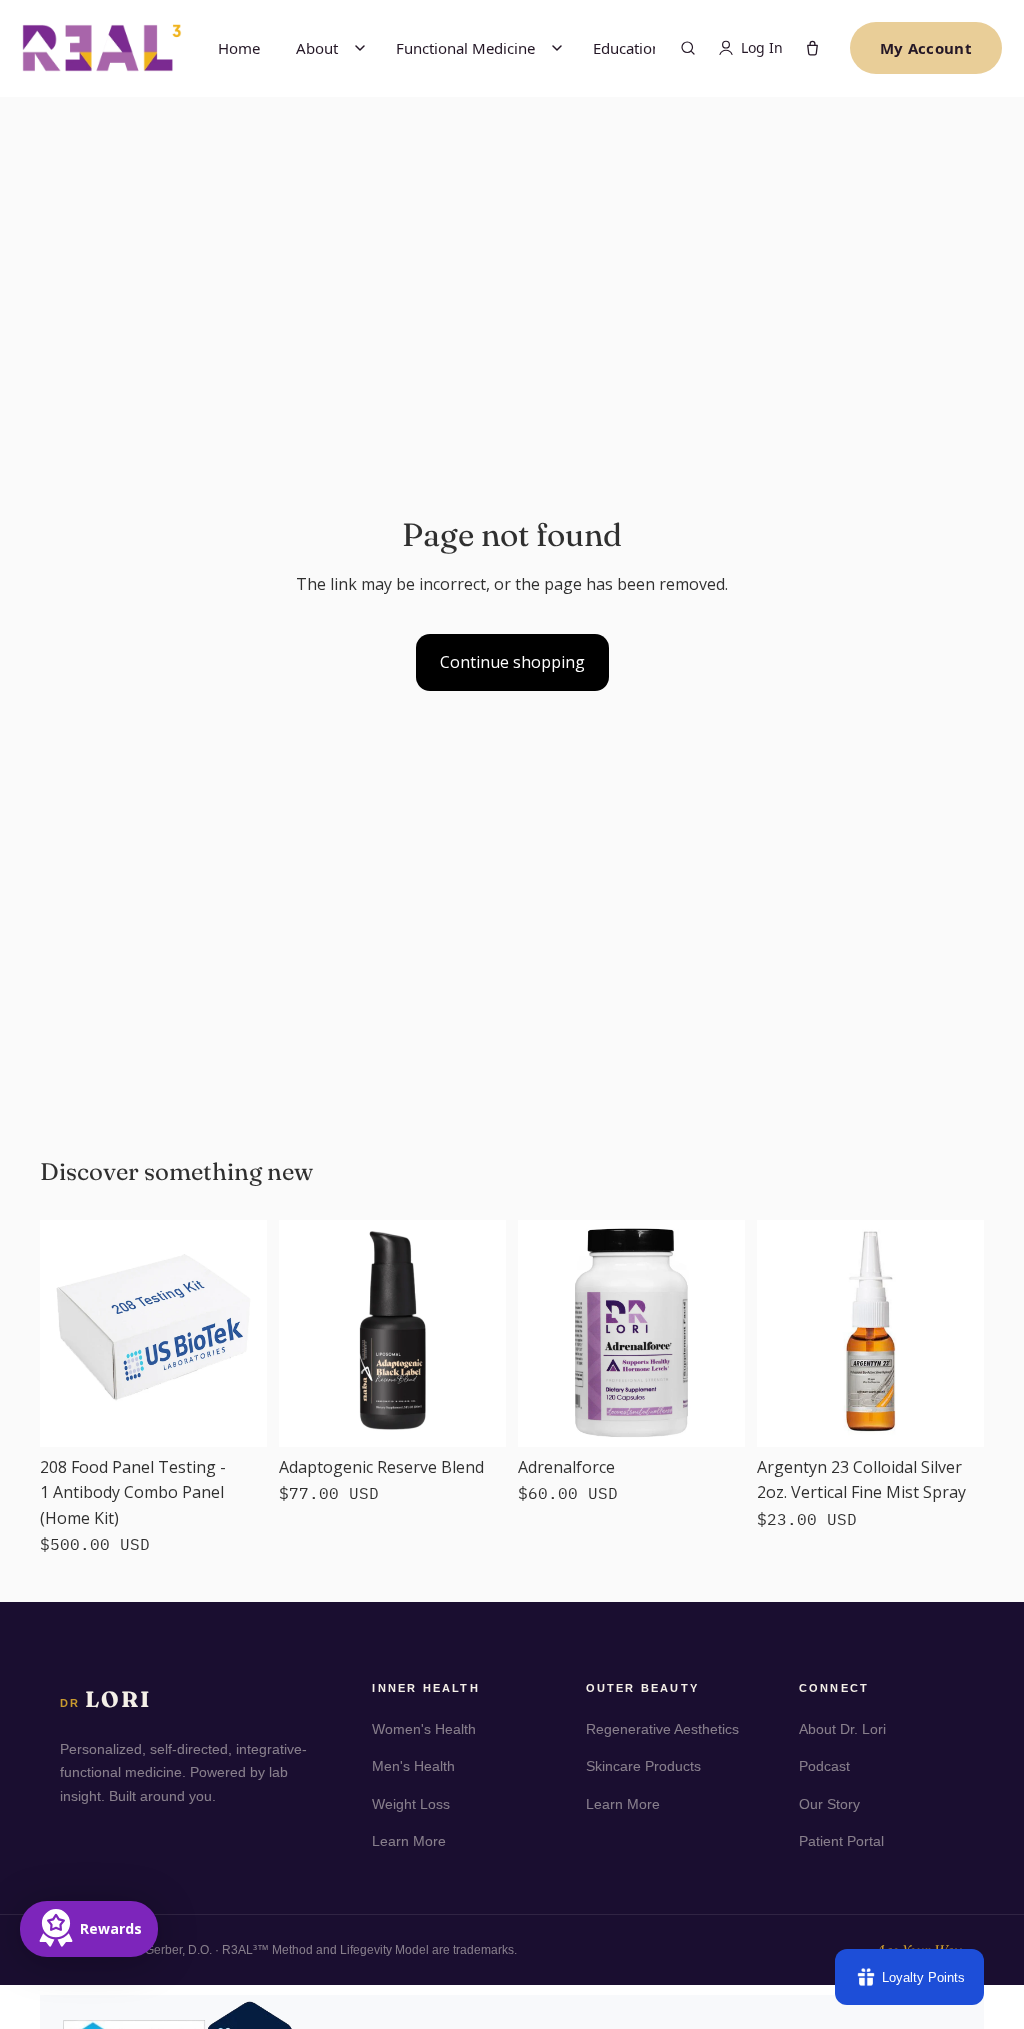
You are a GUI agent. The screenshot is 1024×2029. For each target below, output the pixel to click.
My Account (926, 48)
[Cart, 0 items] (812, 48)
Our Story (829, 1804)
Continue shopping (512, 662)
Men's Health (413, 1766)
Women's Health (424, 1729)
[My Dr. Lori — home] (102, 47)
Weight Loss (411, 1804)
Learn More (409, 1841)
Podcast (824, 1766)
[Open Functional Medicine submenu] (557, 48)
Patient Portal (841, 1841)
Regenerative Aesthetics (662, 1729)
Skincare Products (643, 1766)
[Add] (236, 1416)
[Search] (688, 48)
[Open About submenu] (360, 48)
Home (239, 48)
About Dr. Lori (842, 1729)
